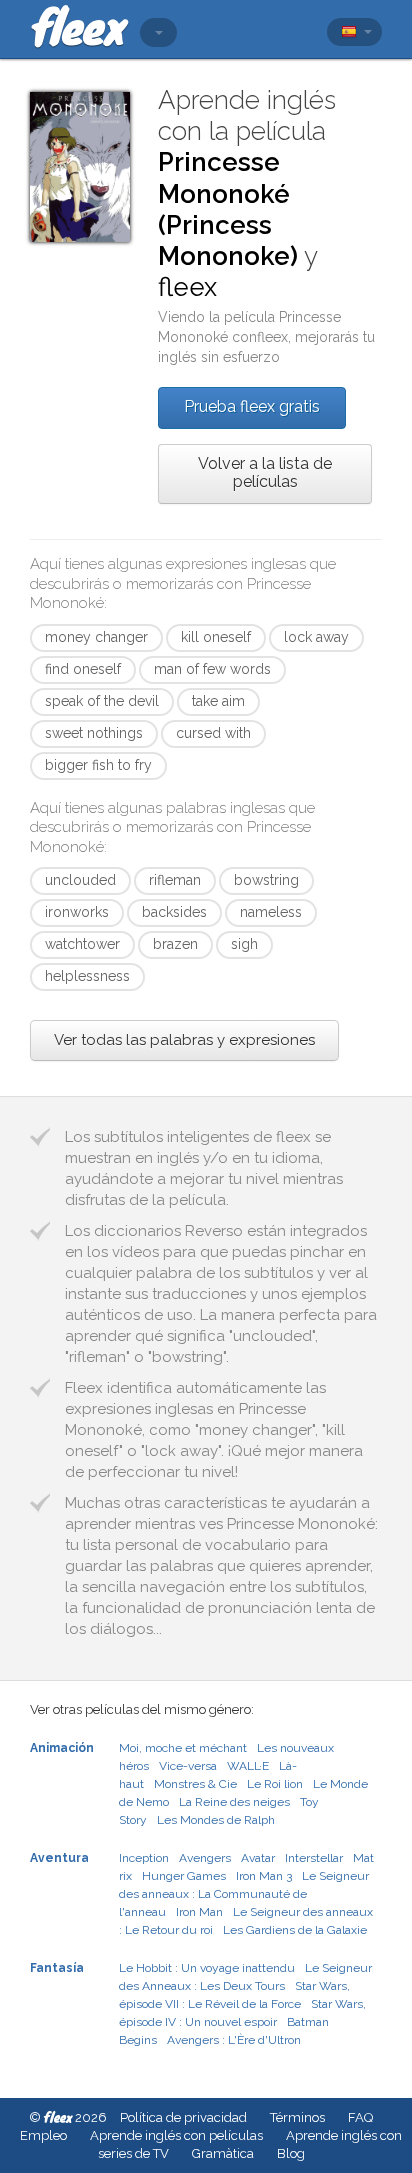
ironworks (77, 912)
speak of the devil (102, 701)
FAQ (360, 2117)
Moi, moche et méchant (183, 1748)
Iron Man (199, 1912)
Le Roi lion (275, 1784)
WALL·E (248, 1766)
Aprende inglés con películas (176, 2135)
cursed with (213, 733)
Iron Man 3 (264, 1876)
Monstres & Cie (195, 1784)
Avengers (205, 1858)
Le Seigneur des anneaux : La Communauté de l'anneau (244, 1894)
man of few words (212, 669)
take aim (218, 701)
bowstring (266, 880)
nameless (271, 912)
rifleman (175, 880)
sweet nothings (94, 733)
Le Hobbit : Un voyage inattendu (207, 1968)
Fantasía (57, 1968)
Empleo (43, 2135)
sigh (244, 944)
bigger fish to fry (98, 765)
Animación (62, 1748)
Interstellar (314, 1858)
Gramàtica (223, 2153)
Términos (297, 2117)
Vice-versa (188, 1766)
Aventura (59, 1858)
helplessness (87, 976)
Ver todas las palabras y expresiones (184, 1040)
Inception (144, 1858)
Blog (291, 2153)
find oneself (83, 669)
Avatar (258, 1858)
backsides (174, 912)
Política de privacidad (183, 2117)
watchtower (82, 944)
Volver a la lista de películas (265, 472)
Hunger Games (184, 1876)
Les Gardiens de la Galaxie (295, 1930)
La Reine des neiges (234, 1802)
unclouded (80, 880)
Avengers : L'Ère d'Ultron (234, 2040)
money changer (96, 637)
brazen (175, 944)
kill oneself (216, 637)
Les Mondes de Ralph (216, 1820)
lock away (316, 637)
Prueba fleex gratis (252, 406)
